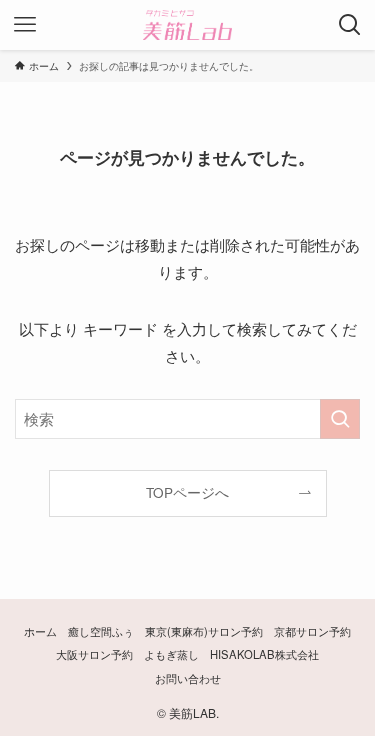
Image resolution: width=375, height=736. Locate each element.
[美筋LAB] (187, 25)
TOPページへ (187, 492)
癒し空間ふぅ (101, 631)
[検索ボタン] (350, 25)
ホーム (40, 631)
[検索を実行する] (340, 419)
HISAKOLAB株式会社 (264, 654)
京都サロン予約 (312, 631)
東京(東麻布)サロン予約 (204, 631)
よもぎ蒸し (171, 654)
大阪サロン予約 (94, 654)
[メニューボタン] (25, 25)
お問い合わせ (188, 678)
